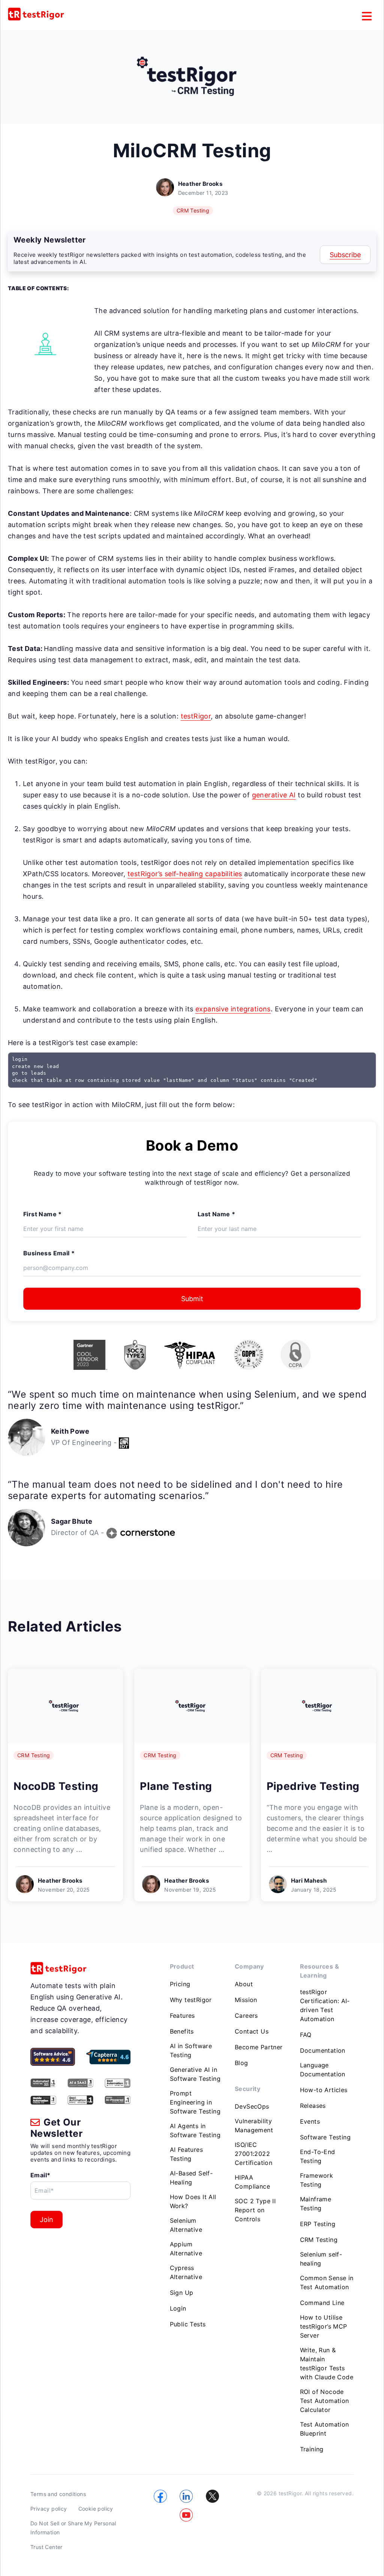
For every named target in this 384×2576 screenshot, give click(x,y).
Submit (192, 1299)
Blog (241, 2063)
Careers (246, 2016)
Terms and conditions (58, 2494)
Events (310, 2121)
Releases (313, 2106)
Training (312, 2449)
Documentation (323, 2050)
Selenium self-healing (321, 2259)
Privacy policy (49, 2509)
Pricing (180, 1984)
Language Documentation (323, 2070)
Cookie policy (96, 2509)
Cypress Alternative (186, 2272)
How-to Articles (324, 2090)
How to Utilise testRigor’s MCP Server (324, 2326)
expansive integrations (233, 1009)
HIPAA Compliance (252, 2182)
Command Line (322, 2303)
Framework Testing (317, 2180)
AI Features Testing (186, 2154)
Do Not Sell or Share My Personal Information (73, 2528)
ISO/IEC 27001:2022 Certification (253, 2154)
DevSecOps (252, 2106)
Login (178, 2308)
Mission (246, 2000)
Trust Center (46, 2547)
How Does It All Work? (193, 2201)
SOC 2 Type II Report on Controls (255, 2210)
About (244, 1984)
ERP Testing (318, 2224)
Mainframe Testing (316, 2204)
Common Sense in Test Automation (327, 2282)
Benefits (182, 2031)
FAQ (306, 2035)
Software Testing (325, 2137)
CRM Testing (193, 210)
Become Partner (259, 2047)
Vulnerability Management (254, 2126)
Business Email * (49, 1253)
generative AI (274, 795)
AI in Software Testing (191, 2050)
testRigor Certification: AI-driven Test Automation (325, 2005)
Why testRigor (191, 2000)
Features (182, 2016)
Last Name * (216, 1214)
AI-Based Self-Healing (191, 2178)
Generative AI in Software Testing (195, 2074)
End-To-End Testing (318, 2156)
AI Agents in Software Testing (195, 2130)
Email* (40, 2175)
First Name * (43, 1214)
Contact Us (252, 2031)
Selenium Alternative (186, 2225)
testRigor (196, 716)
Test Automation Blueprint (325, 2429)
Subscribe (345, 255)
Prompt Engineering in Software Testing (195, 2102)
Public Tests (188, 2324)
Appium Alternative (186, 2249)
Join (46, 2220)
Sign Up (182, 2293)
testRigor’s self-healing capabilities (185, 874)
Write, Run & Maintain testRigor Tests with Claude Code (327, 2364)
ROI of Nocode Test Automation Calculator (325, 2401)
